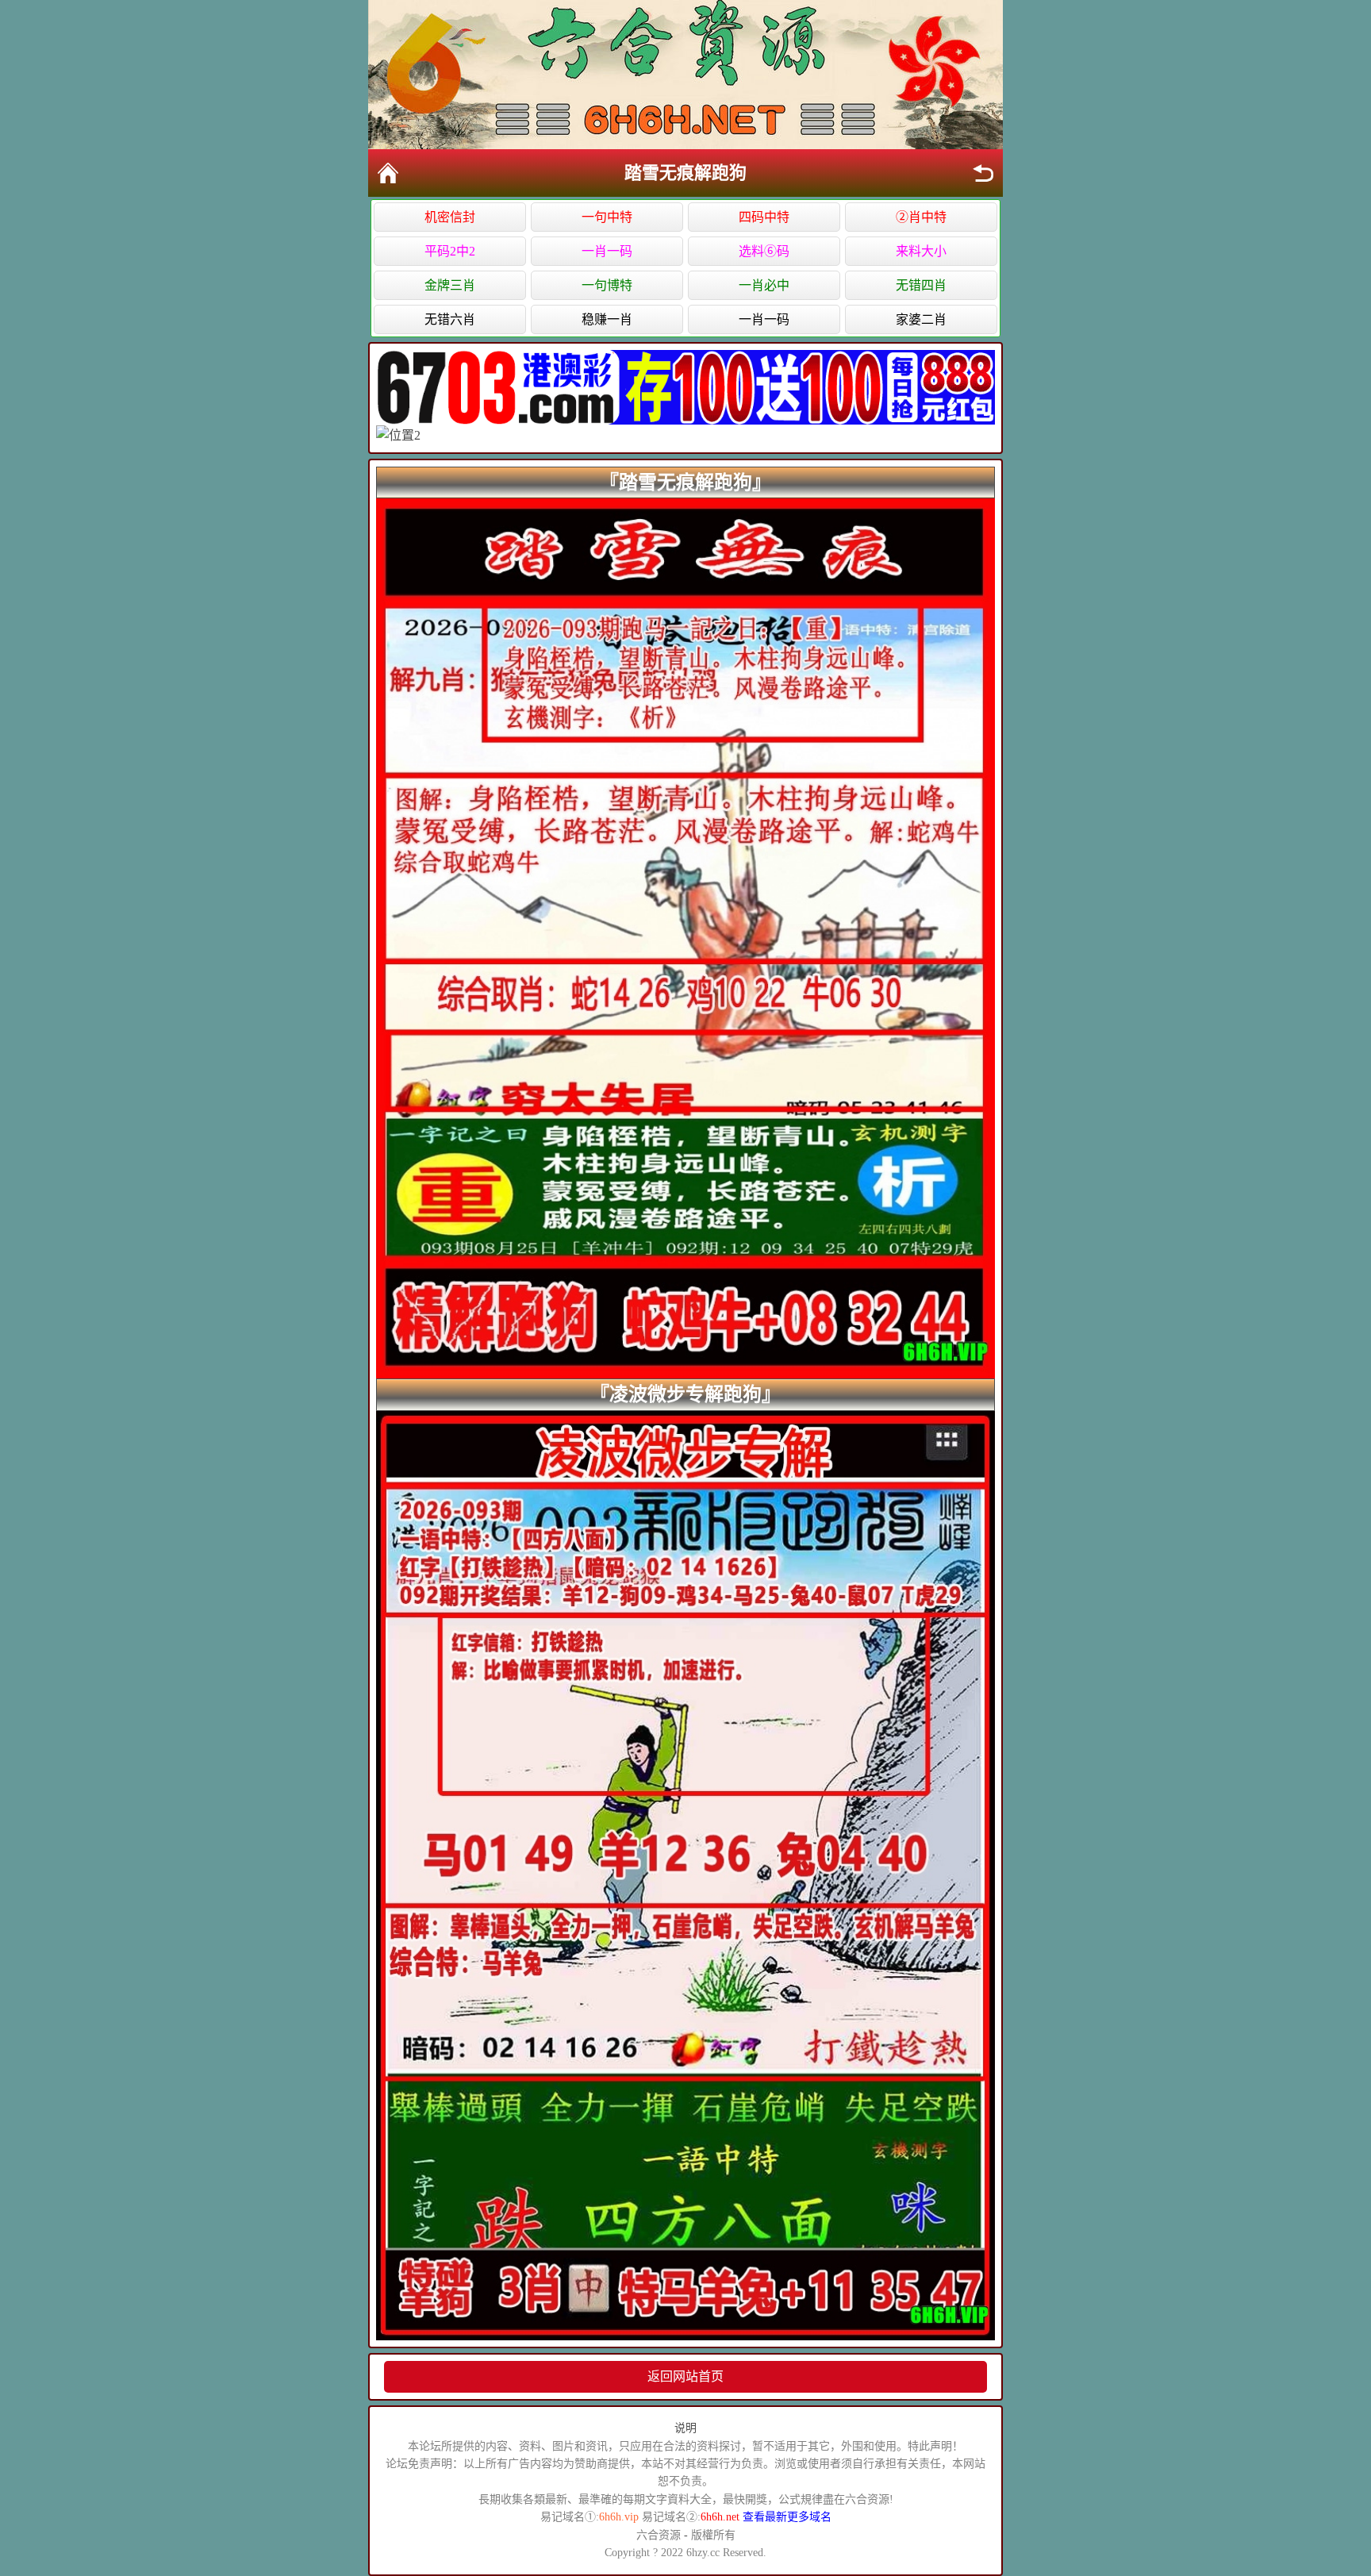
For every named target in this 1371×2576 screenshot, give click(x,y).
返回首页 (388, 173)
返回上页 (983, 173)
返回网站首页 (685, 2376)
